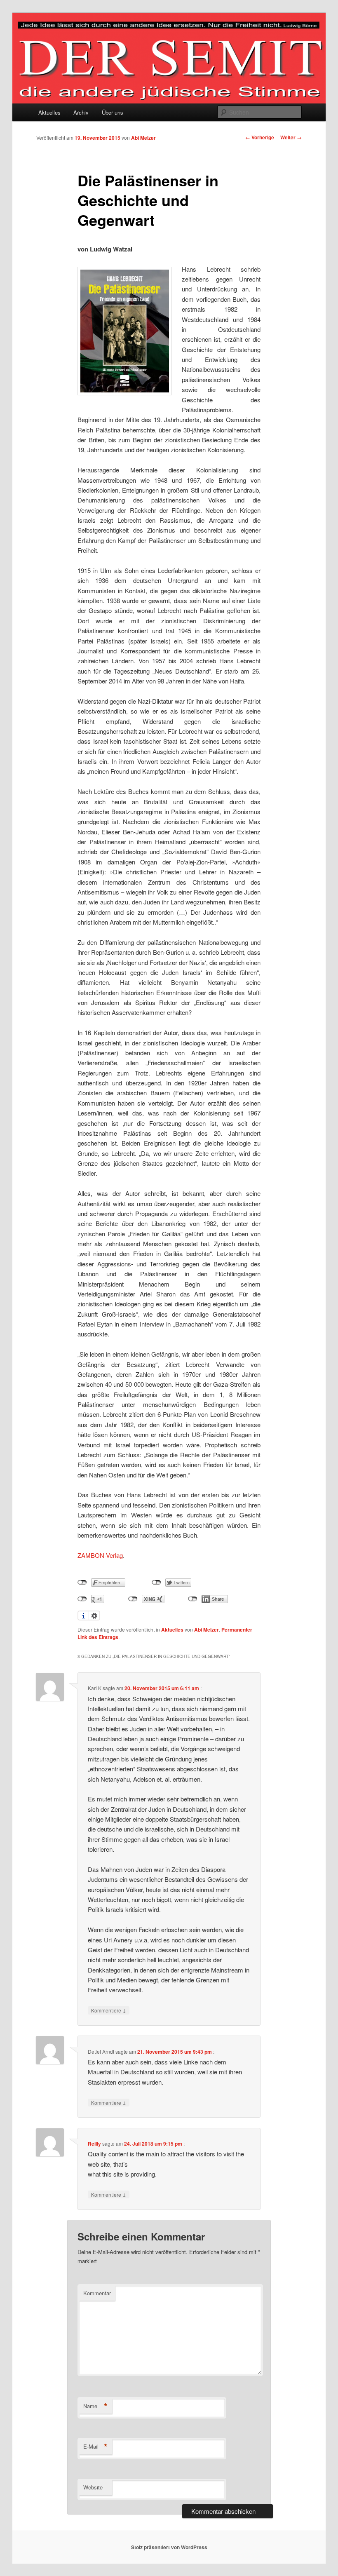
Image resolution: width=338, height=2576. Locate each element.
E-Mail (95, 2447)
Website (93, 2487)
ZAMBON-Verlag (100, 1555)
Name (95, 2406)
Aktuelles (49, 112)
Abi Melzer (143, 138)
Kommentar (97, 2293)
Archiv (81, 112)
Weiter (291, 137)
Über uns (113, 112)
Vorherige (260, 137)
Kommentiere (109, 2010)
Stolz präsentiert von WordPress (169, 2547)
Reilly (94, 2144)
